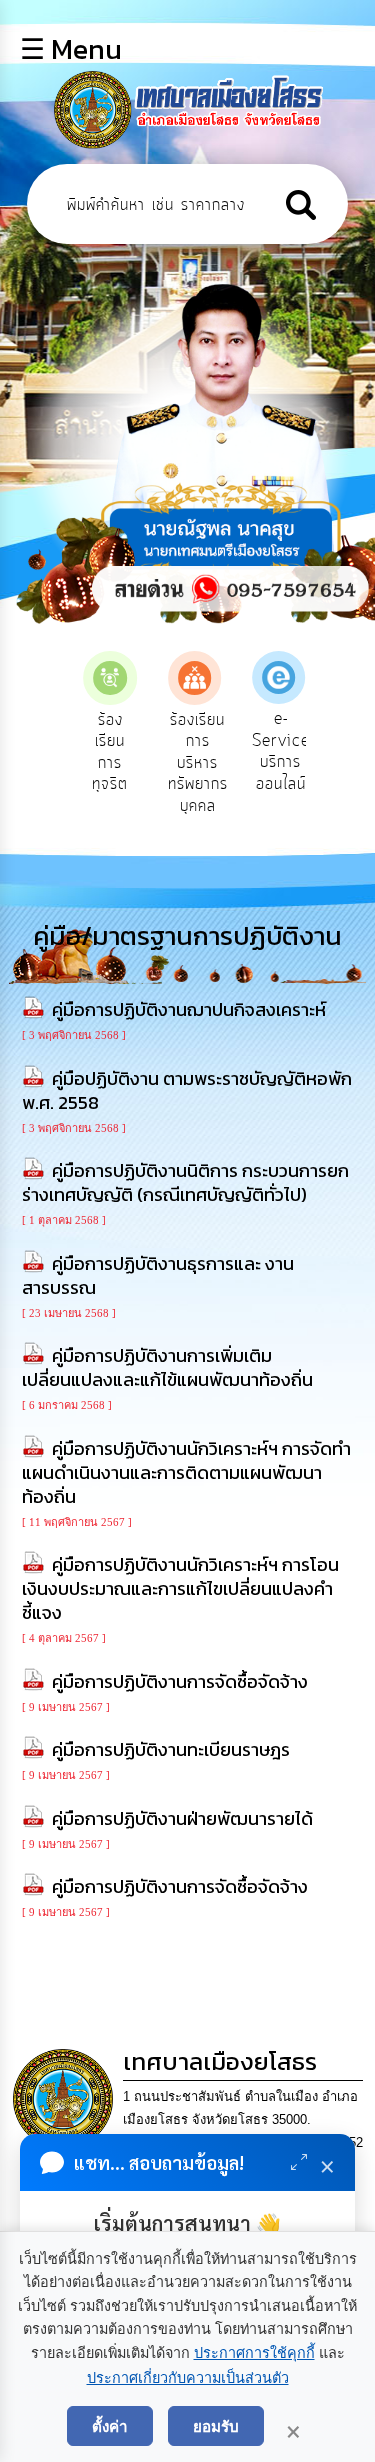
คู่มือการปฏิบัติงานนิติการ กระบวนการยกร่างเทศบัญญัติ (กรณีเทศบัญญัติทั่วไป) (185, 1182)
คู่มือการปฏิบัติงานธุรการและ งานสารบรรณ (158, 1275)
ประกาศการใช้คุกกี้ (254, 2353)
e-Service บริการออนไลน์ (281, 751)
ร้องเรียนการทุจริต (110, 752)
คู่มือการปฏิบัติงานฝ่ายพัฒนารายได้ (182, 1818)
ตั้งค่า (110, 2426)
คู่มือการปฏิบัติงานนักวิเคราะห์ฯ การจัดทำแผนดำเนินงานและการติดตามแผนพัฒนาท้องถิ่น (186, 1472)
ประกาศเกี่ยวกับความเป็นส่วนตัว (188, 2378)
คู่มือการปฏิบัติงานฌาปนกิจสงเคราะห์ (189, 1009)
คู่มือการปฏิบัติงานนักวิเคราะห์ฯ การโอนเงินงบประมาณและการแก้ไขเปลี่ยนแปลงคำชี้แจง (180, 1588)
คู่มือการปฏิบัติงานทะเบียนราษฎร (171, 1749)
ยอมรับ (216, 2426)
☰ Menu (71, 49)
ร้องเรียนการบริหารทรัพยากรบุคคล (198, 763)
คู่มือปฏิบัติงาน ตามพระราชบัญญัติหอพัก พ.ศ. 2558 (187, 1090)
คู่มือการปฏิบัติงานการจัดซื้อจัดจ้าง (180, 1681)
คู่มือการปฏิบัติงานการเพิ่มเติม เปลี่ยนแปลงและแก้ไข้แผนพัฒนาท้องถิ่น (167, 1367)
